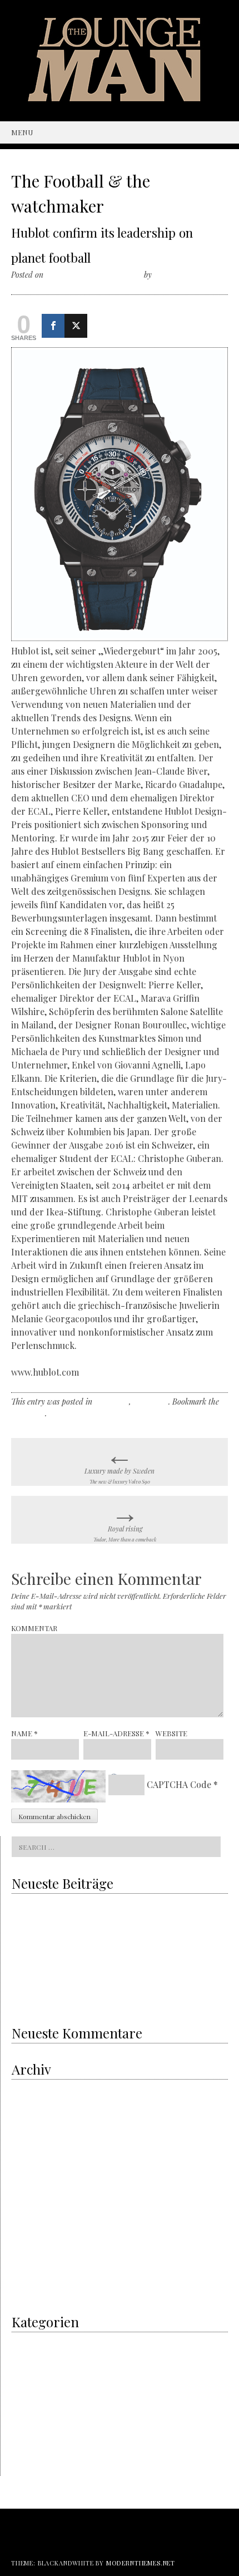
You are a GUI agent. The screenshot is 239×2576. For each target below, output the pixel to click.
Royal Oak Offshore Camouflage (61, 1975)
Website (171, 1733)
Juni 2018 (27, 2176)
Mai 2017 (25, 2233)
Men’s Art (26, 2356)
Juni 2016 (27, 2291)
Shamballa (51, 1998)
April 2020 (28, 2118)
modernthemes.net (141, 2563)
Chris (163, 275)
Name (24, 1733)
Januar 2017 (31, 2277)
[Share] (53, 326)
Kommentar (34, 1628)
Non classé (112, 1402)
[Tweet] (76, 326)
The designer (32, 2428)
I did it (22, 2341)
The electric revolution (47, 1952)
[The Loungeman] (120, 98)
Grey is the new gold (50, 1929)
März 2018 (28, 2190)
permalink (28, 1413)
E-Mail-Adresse (116, 1733)
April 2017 (27, 2248)
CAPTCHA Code (179, 1784)
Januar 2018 (31, 2205)
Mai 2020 (26, 2103)
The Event (28, 2443)
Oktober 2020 (33, 2089)
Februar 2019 (32, 2147)
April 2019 (27, 2132)
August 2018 (30, 2161)
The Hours (151, 1402)
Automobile (29, 2414)
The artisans (31, 2399)
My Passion (29, 2370)
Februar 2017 (32, 2262)
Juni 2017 (27, 2219)
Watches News (33, 2472)
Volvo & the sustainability (51, 1907)
